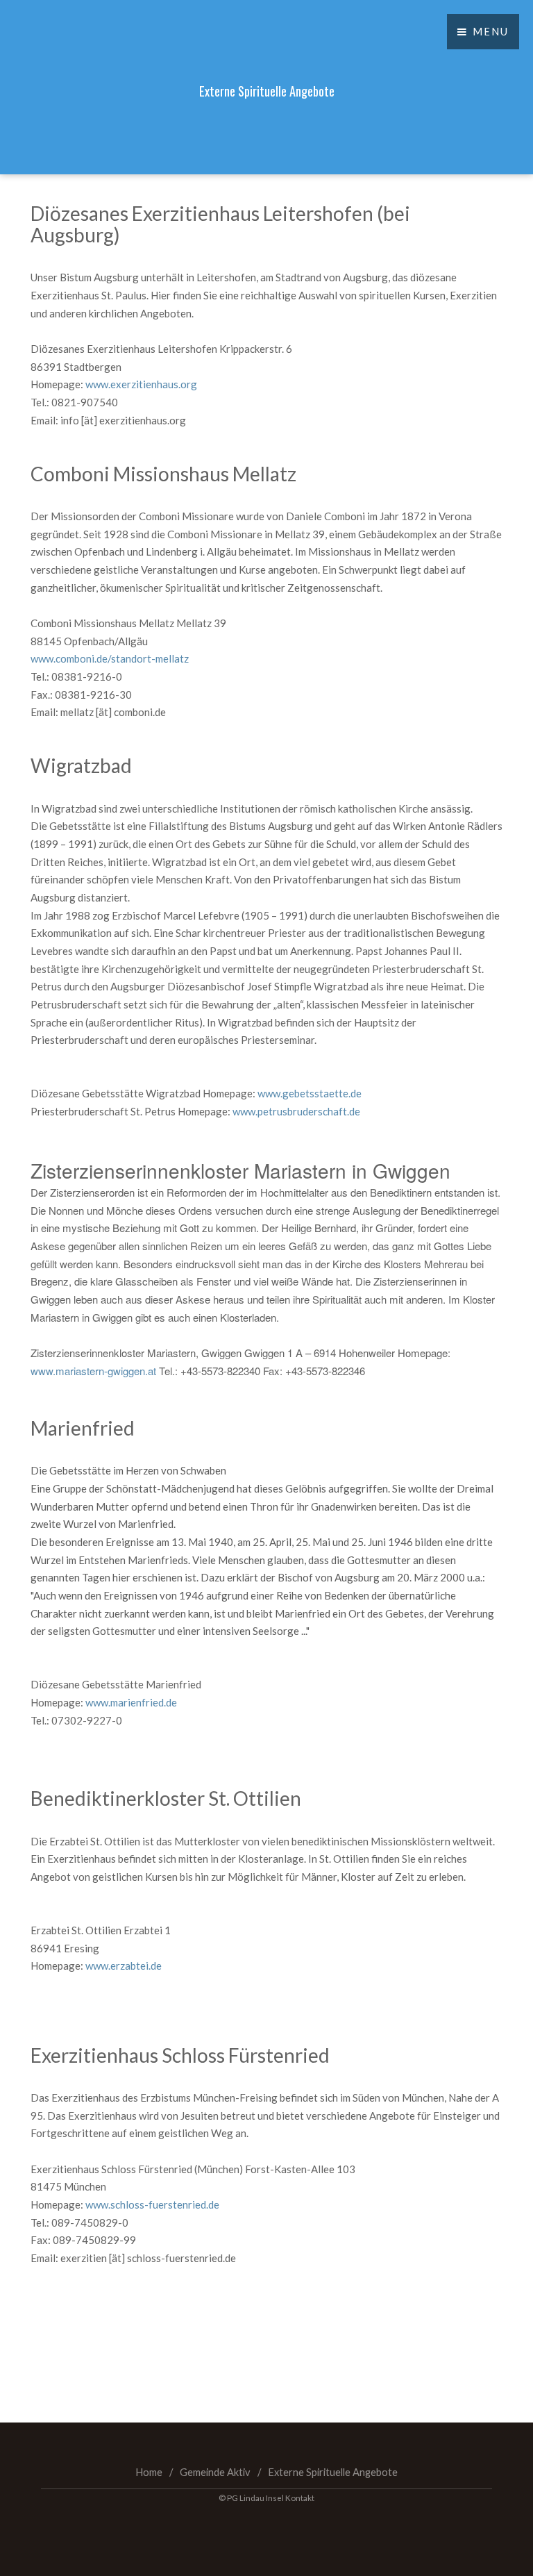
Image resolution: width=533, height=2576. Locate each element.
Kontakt (300, 2498)
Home (149, 2472)
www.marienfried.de (131, 1702)
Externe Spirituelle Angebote (333, 2472)
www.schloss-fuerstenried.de (152, 2204)
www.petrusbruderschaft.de (296, 1111)
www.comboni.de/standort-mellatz (110, 658)
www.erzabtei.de (124, 1966)
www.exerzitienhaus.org (141, 384)
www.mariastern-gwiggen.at (93, 1371)
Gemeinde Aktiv (215, 2472)
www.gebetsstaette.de (311, 1093)
